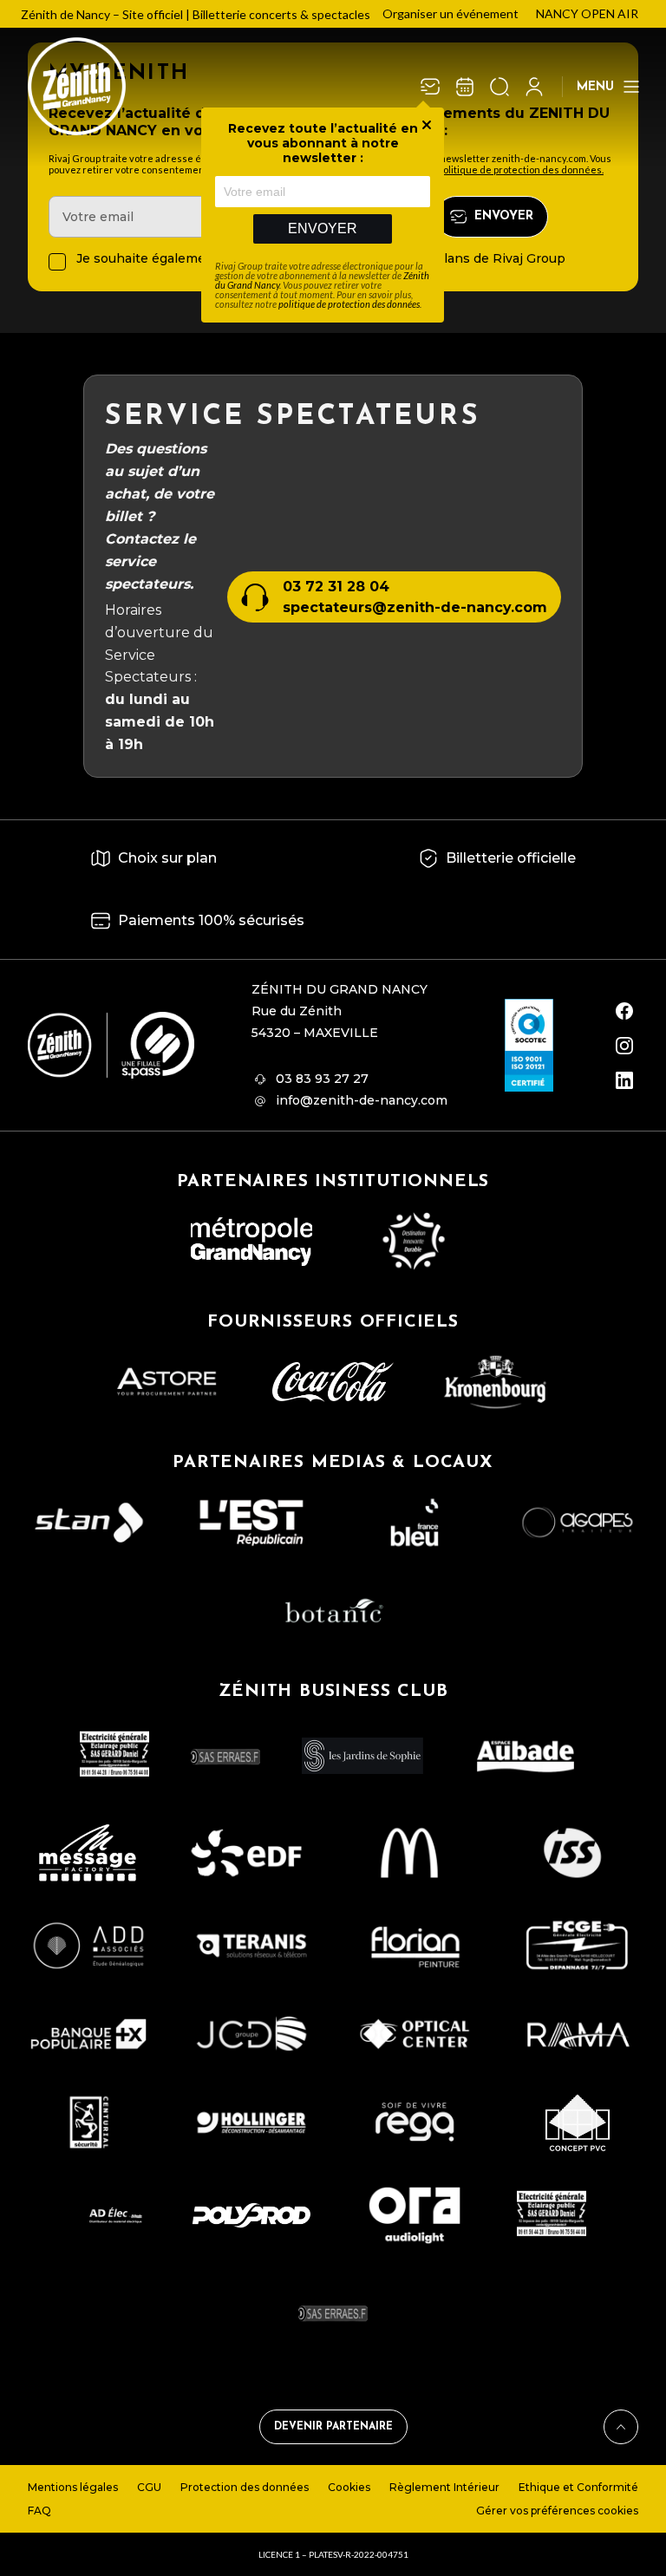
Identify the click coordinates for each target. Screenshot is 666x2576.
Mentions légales (73, 2487)
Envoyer (323, 228)
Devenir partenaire (333, 2427)
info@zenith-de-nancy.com (362, 1100)
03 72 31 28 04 (336, 587)
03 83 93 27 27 (322, 1079)
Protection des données (245, 2487)
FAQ (39, 2511)
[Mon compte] (534, 87)
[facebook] (624, 1011)
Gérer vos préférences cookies (557, 2511)
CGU (149, 2487)
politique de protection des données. (521, 170)
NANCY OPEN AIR (587, 13)
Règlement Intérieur (444, 2487)
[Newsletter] (430, 87)
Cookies (349, 2487)
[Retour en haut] (621, 2427)
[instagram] (624, 1046)
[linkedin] (624, 1080)
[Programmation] (465, 87)
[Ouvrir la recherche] (499, 87)
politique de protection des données (349, 304)
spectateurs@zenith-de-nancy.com (415, 607)
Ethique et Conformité (578, 2487)
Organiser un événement (451, 13)
